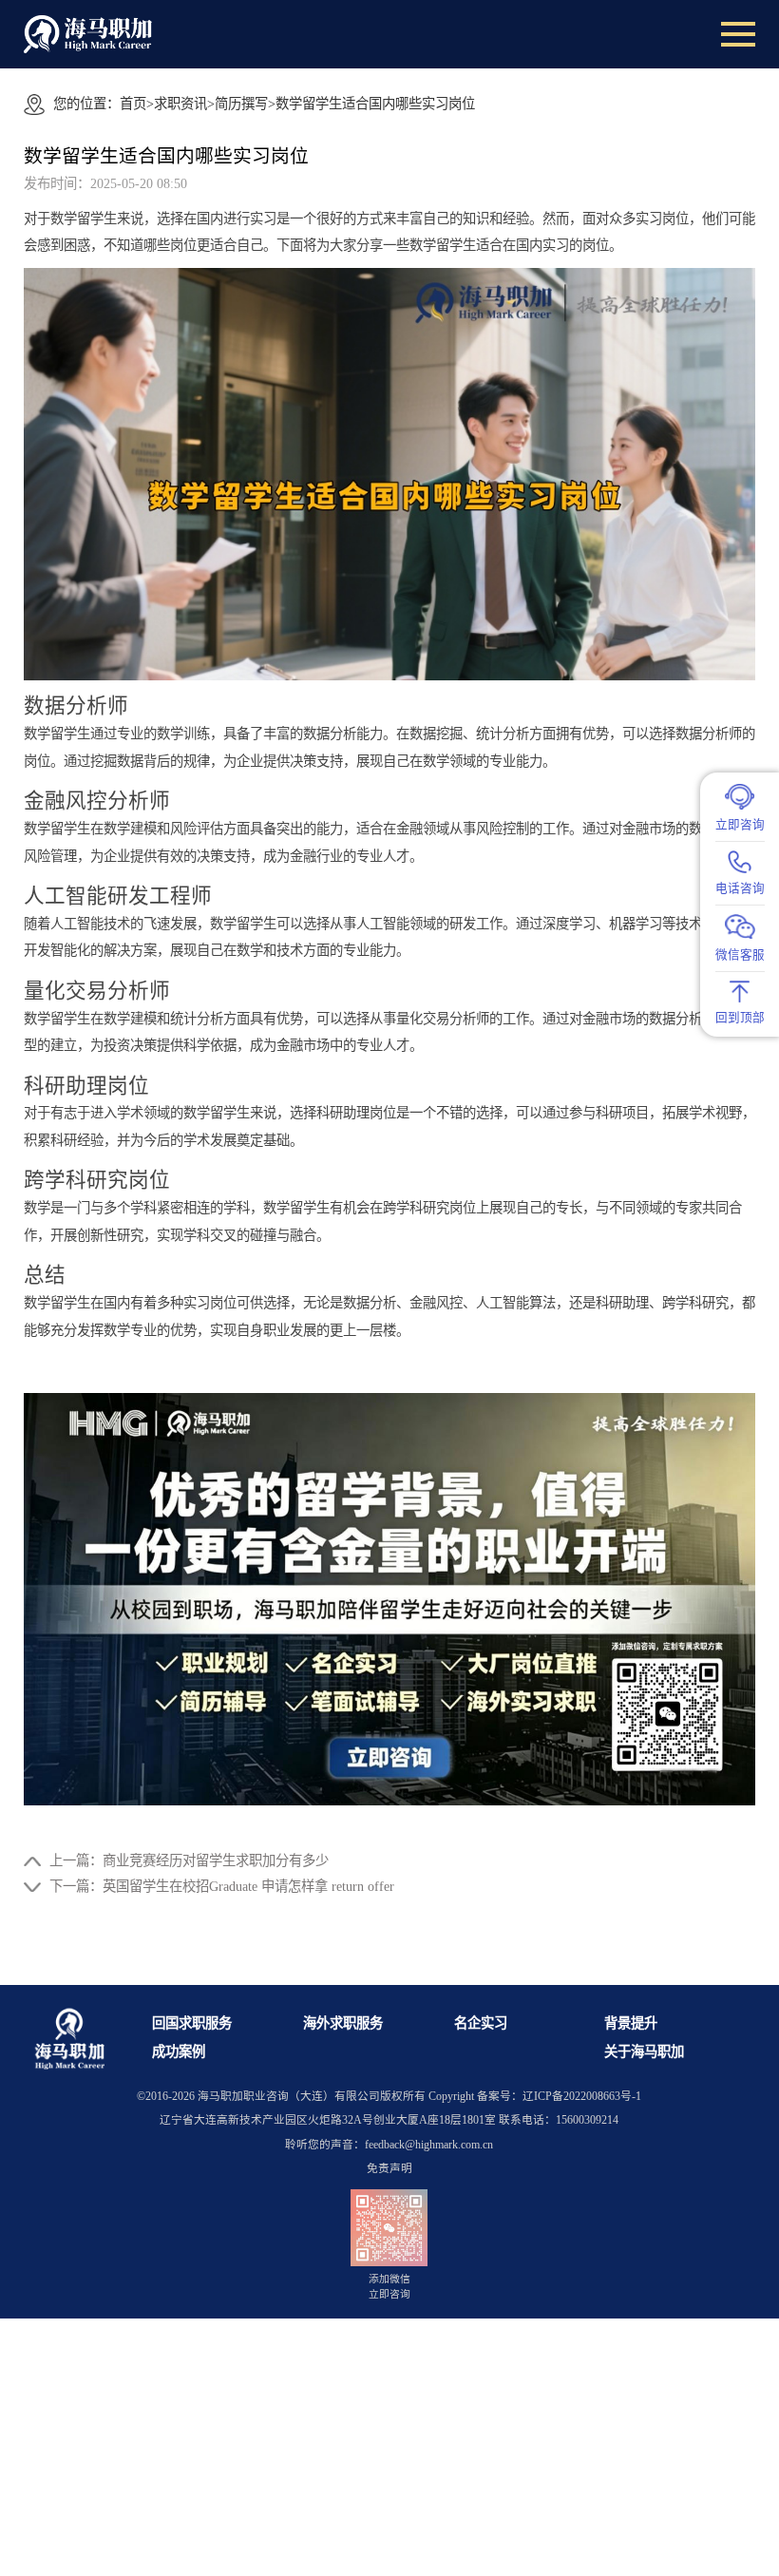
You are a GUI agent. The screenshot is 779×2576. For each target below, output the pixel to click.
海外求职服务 (343, 2023)
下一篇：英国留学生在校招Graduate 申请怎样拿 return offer (222, 1886)
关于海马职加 (644, 2051)
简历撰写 (241, 104)
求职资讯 (180, 104)
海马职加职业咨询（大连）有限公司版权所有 (312, 2097)
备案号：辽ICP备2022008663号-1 (559, 2097)
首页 (133, 104)
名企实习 (481, 2023)
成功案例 (179, 2051)
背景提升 (631, 2023)
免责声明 (389, 2169)
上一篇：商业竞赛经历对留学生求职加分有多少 (189, 1860)
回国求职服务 (192, 2023)
